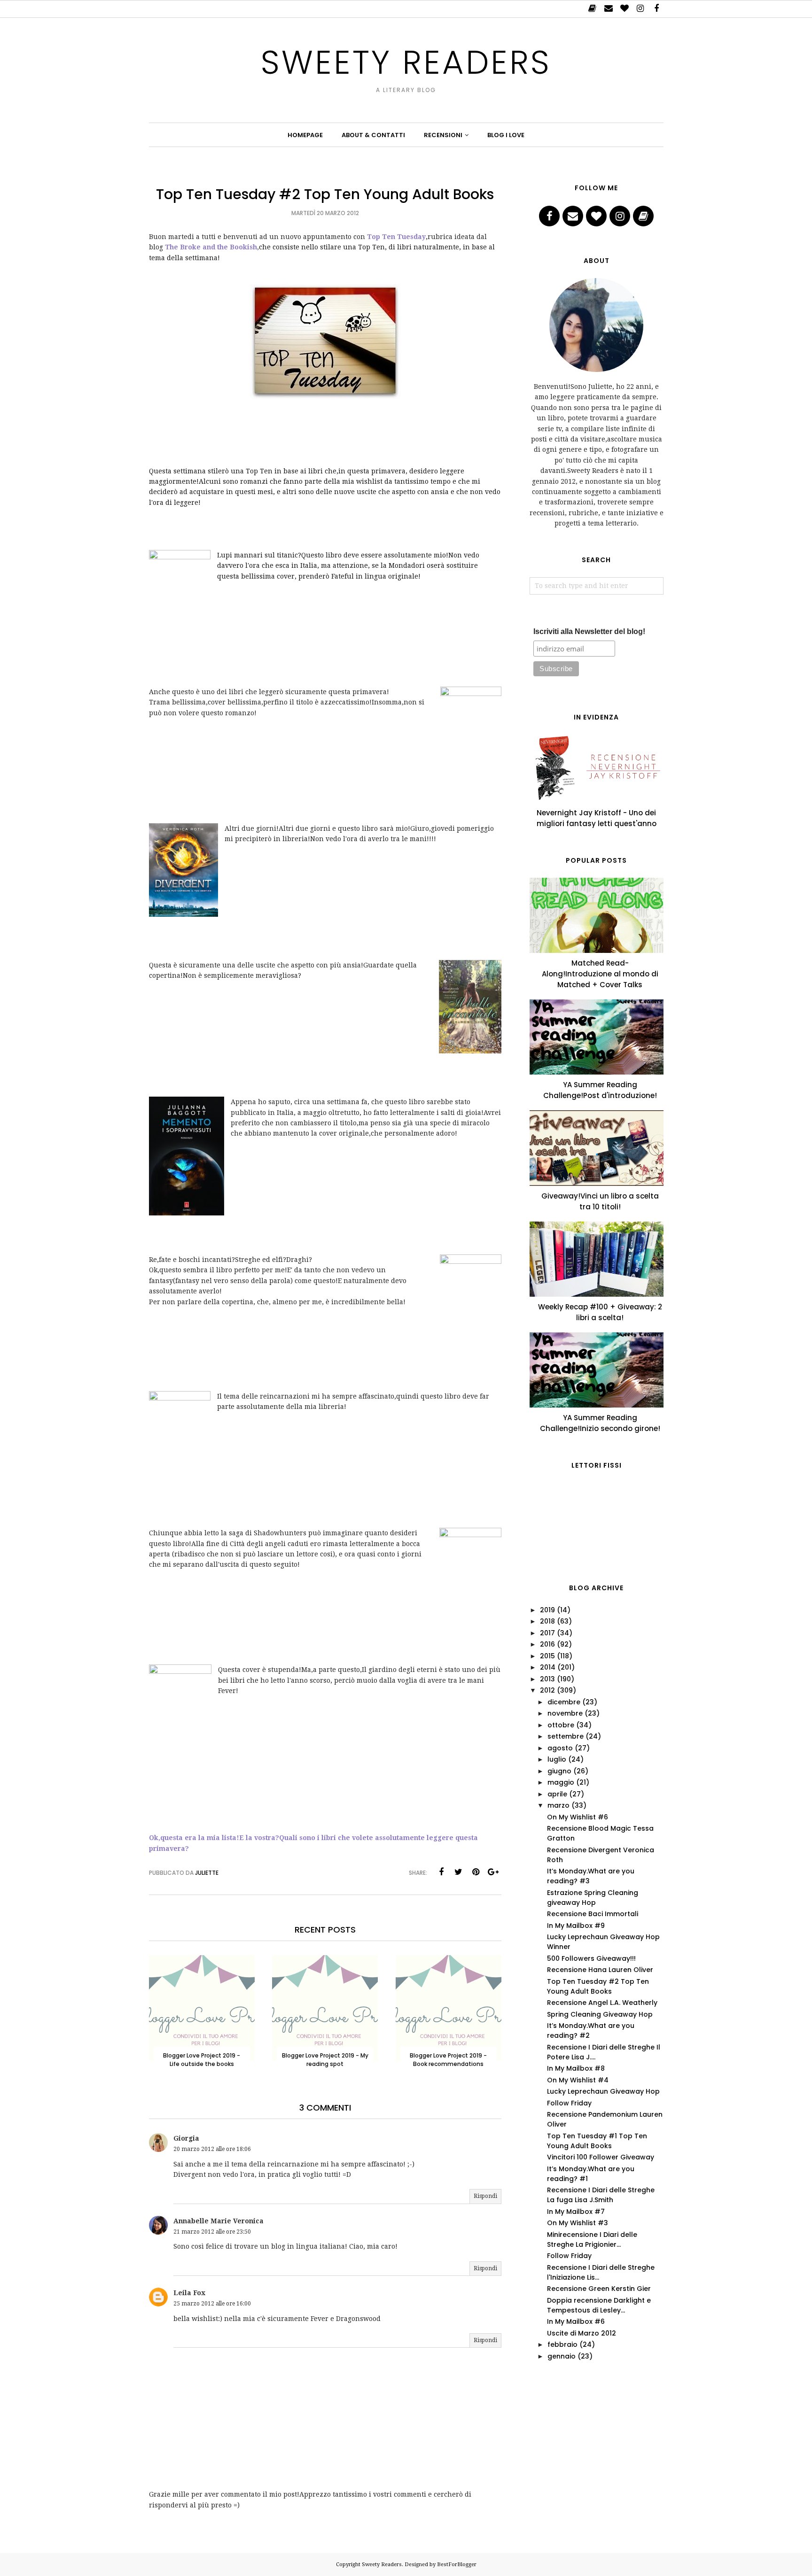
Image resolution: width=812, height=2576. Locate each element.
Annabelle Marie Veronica (219, 2221)
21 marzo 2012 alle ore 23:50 (212, 2232)
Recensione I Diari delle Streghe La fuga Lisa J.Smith (601, 2195)
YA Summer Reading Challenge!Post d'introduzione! (600, 1090)
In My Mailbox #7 (576, 2212)
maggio (561, 1782)
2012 (547, 1690)
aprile (557, 1794)
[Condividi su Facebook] (441, 1872)
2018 (547, 1621)
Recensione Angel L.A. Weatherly (602, 2003)
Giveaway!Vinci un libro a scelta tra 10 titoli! (600, 1201)
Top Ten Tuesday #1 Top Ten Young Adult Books (597, 2141)
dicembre (564, 1702)
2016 (547, 1644)
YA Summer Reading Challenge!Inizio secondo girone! (600, 1423)
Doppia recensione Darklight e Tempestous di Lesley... (599, 2305)
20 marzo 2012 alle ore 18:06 (212, 2149)
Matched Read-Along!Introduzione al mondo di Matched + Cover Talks (600, 974)
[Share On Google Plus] (493, 1872)
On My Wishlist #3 (578, 2223)
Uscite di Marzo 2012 (582, 2333)
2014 (548, 1667)
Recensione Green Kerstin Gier (599, 2289)
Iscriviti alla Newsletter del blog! (589, 631)
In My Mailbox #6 (576, 2321)
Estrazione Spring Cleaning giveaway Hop (593, 1898)
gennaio (562, 2356)
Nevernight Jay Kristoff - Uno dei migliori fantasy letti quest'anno (597, 818)
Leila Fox (189, 2293)
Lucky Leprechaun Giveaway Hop (603, 2091)
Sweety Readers (406, 62)
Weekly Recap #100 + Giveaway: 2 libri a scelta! (600, 1312)
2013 (547, 1679)
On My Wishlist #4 (578, 2080)
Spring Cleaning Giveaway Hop (600, 2014)
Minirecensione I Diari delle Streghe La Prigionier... (592, 2239)
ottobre (561, 1725)
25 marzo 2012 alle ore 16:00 (212, 2304)
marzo (558, 1805)
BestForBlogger (457, 2564)
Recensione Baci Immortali (593, 1914)
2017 (547, 1633)
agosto (560, 1748)
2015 (547, 1656)
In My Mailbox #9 (576, 1926)
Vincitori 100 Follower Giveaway (601, 2157)
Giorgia (186, 2138)
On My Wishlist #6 (578, 1817)
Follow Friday (569, 2103)
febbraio (562, 2344)
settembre (566, 1736)
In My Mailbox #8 (576, 2068)
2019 (547, 1610)
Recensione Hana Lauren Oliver (600, 1970)
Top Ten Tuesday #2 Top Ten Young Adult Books (598, 1986)
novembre (565, 1713)
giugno (559, 1771)
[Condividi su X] (459, 1872)
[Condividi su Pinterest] (476, 1872)
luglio (557, 1759)
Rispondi (485, 2196)
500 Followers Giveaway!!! (591, 1958)
